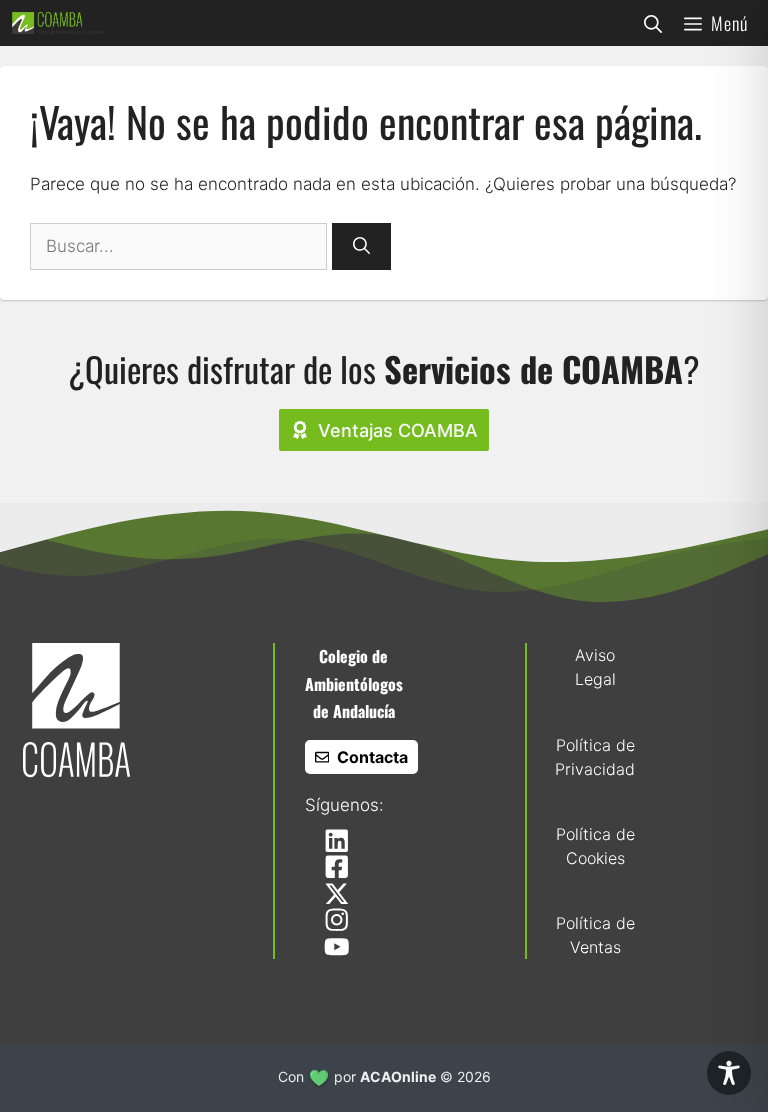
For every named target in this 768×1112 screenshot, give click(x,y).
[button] (653, 23)
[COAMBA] (58, 23)
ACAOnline (398, 1076)
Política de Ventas (595, 935)
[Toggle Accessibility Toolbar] (729, 1073)
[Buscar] (361, 247)
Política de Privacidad (595, 757)
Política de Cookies (595, 846)
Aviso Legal (595, 667)
